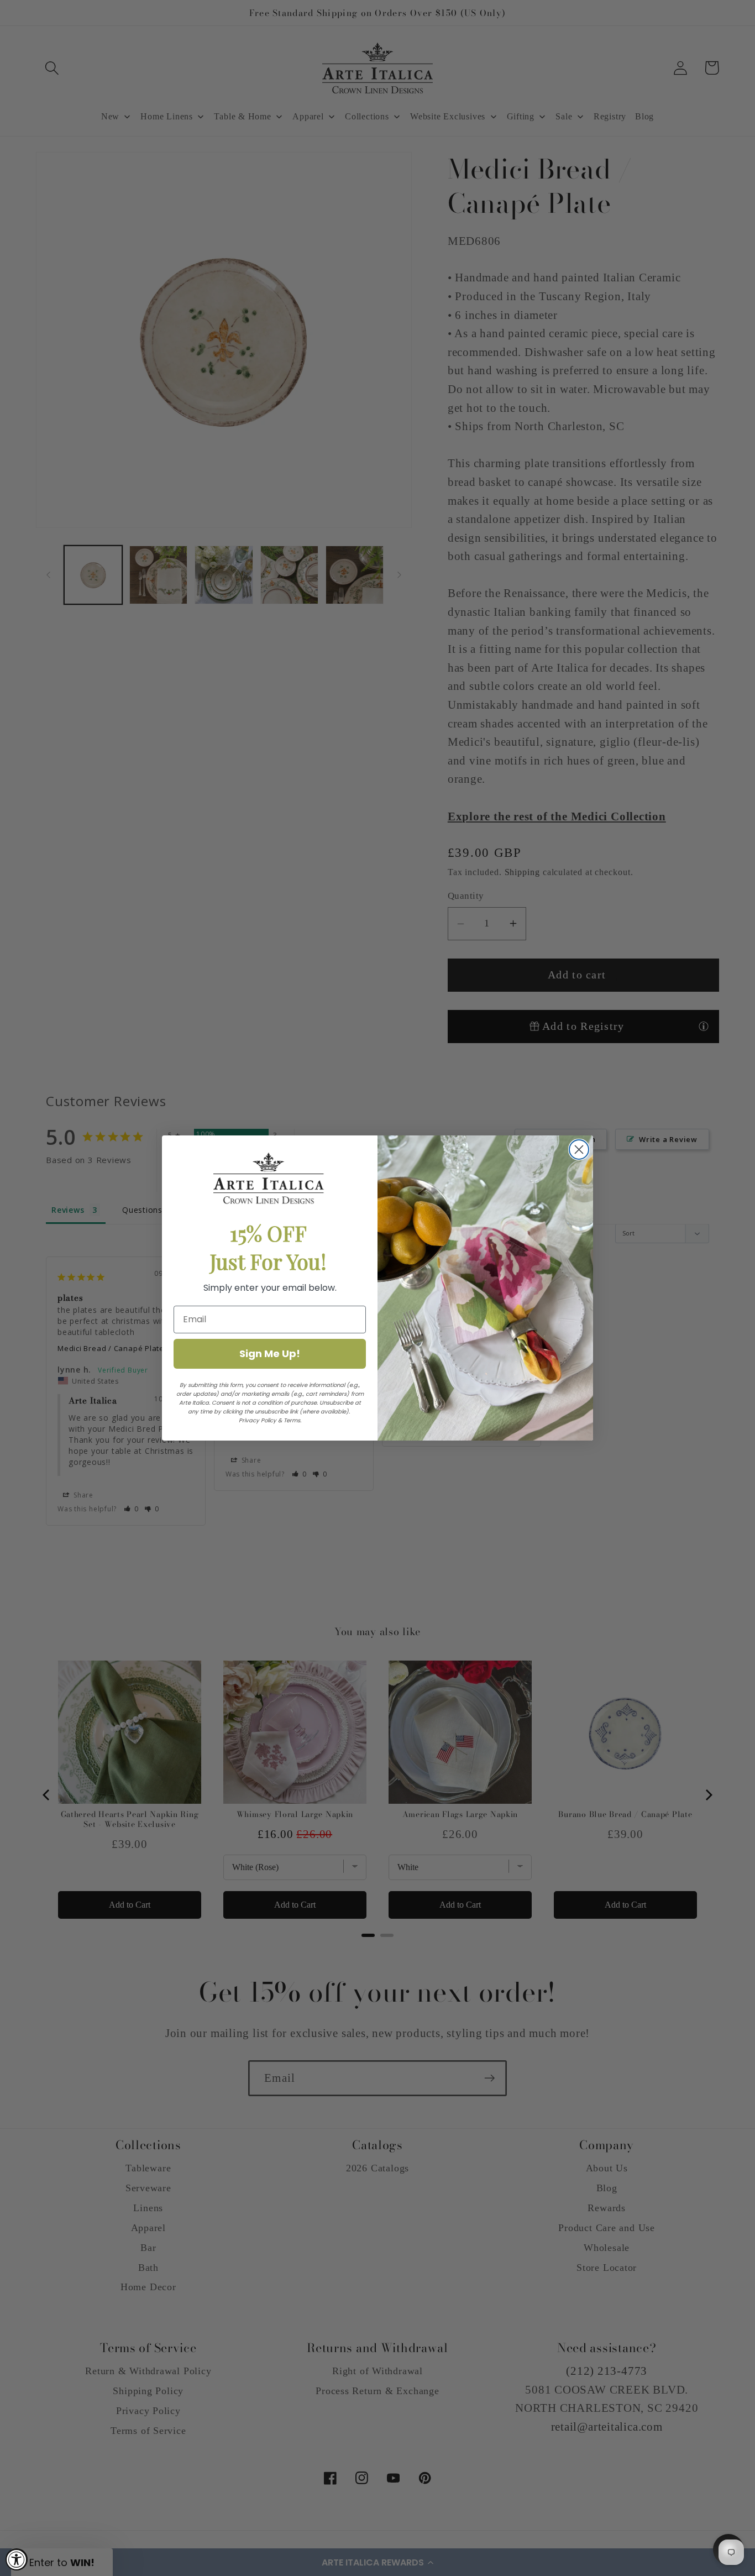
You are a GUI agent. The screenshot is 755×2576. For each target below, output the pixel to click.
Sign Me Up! (270, 1354)
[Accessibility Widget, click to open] (17, 2559)
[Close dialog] (579, 1150)
